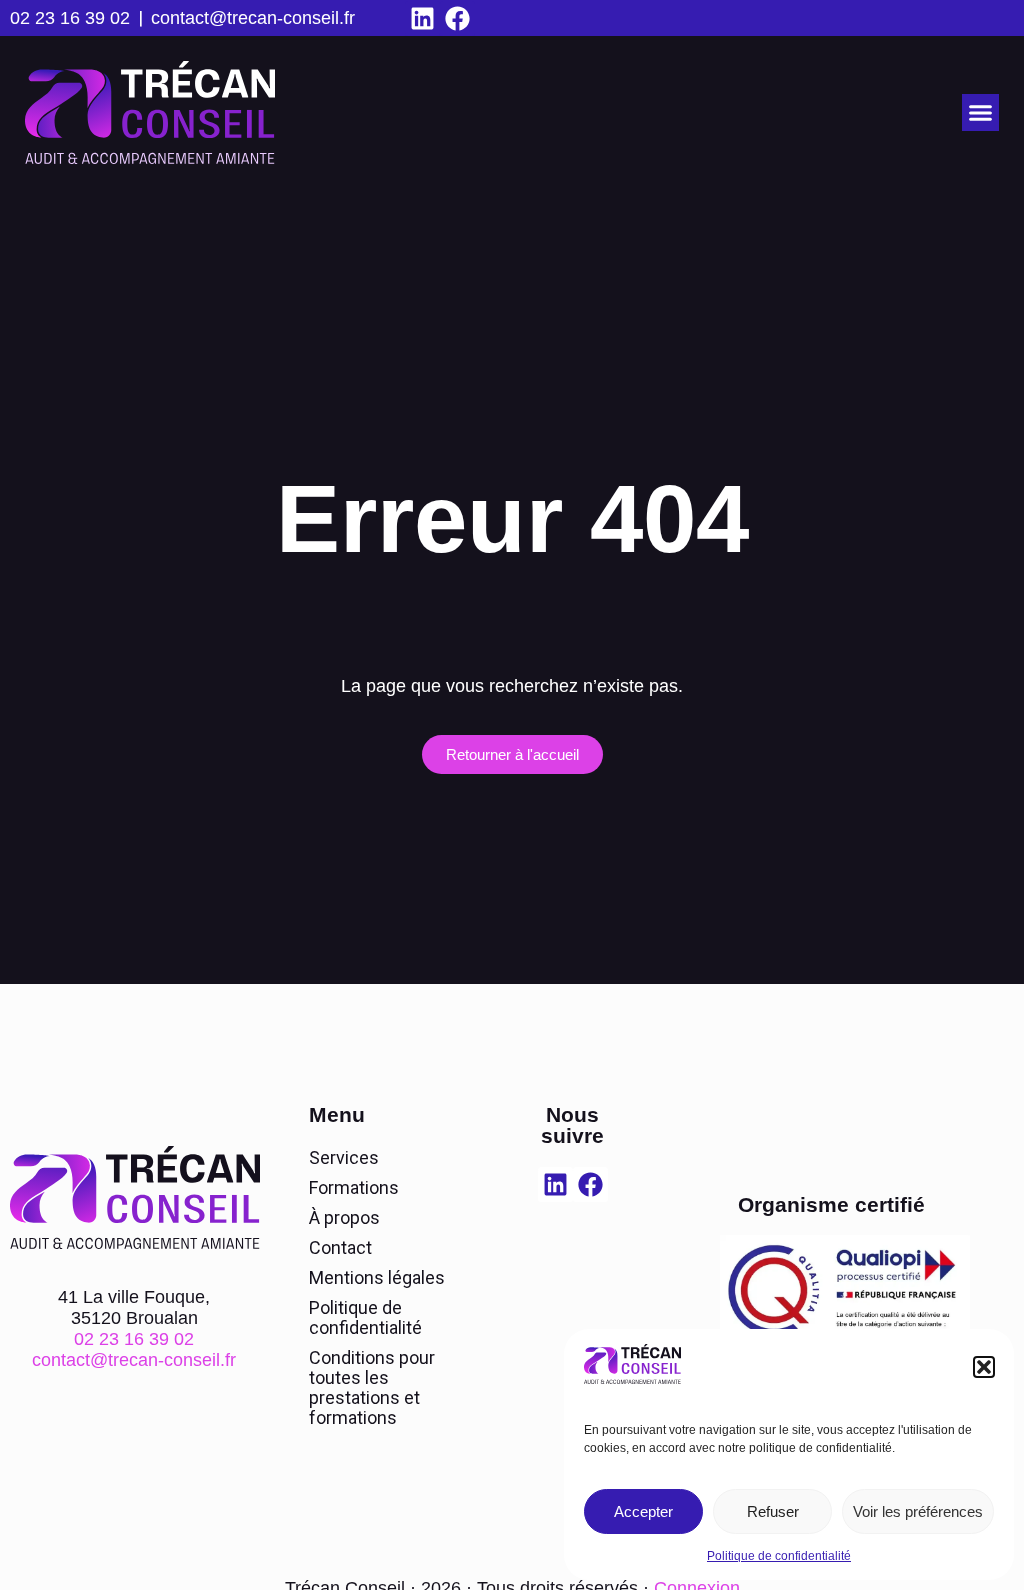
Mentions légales (377, 1277)
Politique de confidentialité (779, 1556)
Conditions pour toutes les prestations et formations (372, 1387)
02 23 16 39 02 (70, 18)
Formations (354, 1187)
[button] (984, 1367)
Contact (340, 1247)
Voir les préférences (918, 1511)
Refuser (773, 1511)
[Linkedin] (422, 18)
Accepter (643, 1511)
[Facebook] (457, 18)
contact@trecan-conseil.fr (253, 18)
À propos (344, 1217)
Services (344, 1157)
